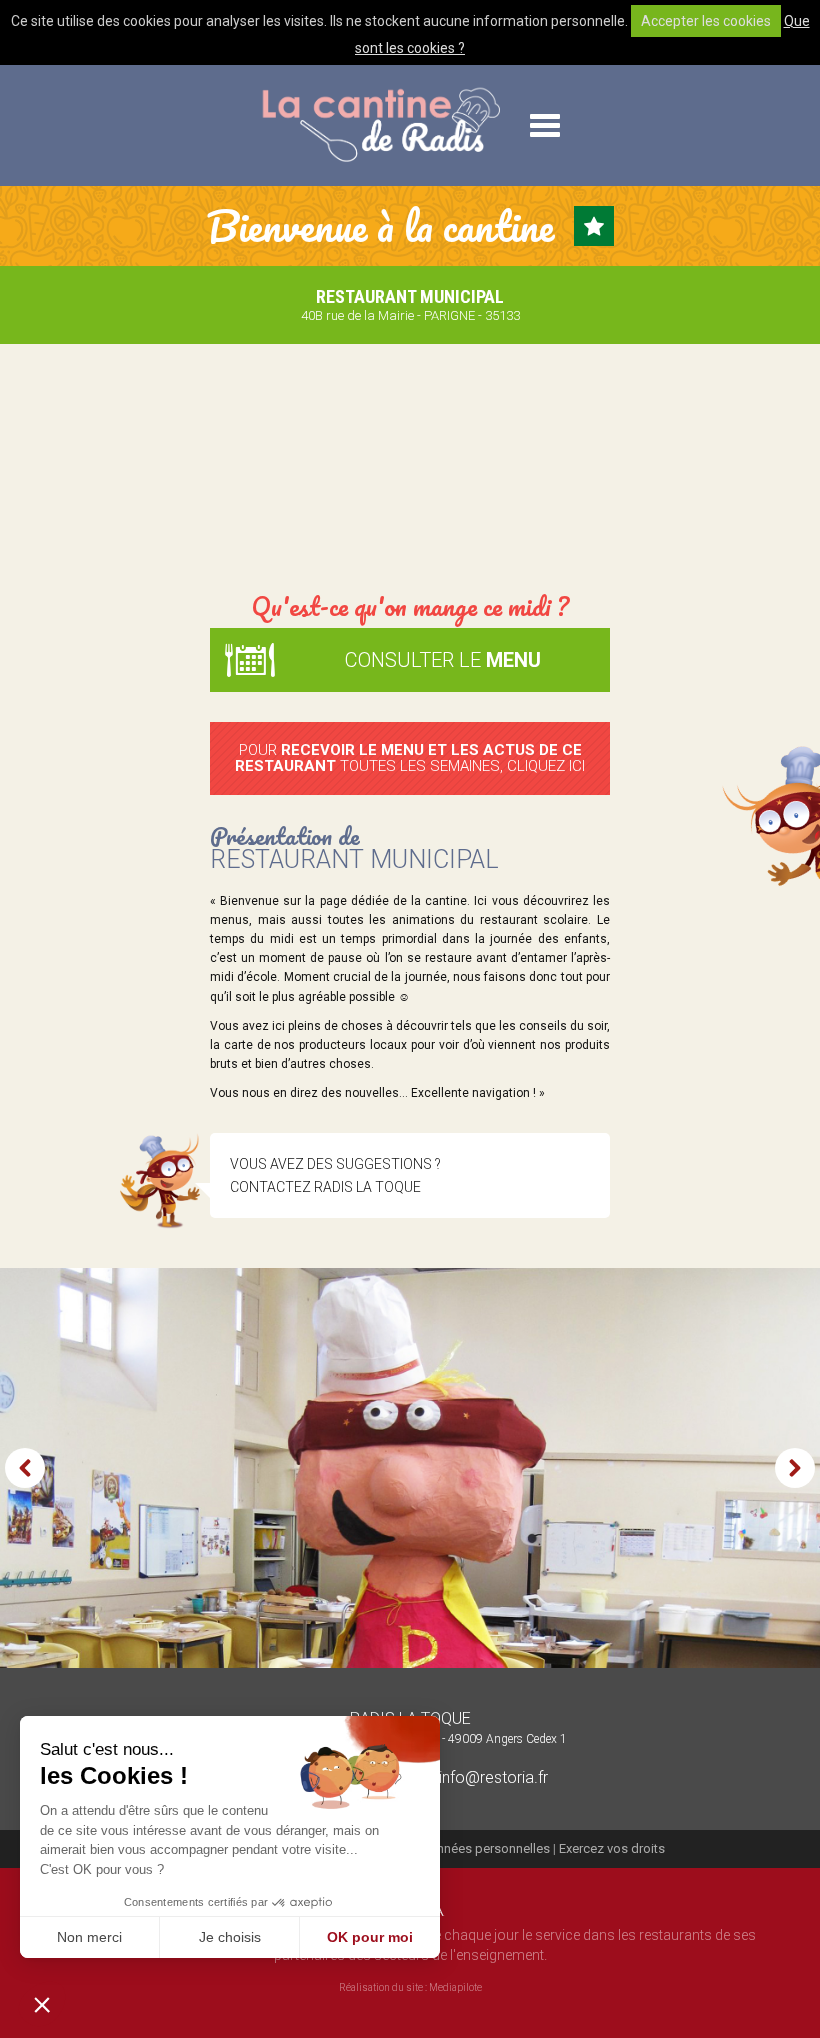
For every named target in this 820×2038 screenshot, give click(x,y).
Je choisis (230, 1937)
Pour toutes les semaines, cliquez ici (410, 758)
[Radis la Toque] (380, 126)
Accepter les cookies (706, 21)
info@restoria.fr (491, 1777)
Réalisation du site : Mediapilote (410, 1987)
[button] (42, 2004)
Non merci (89, 1937)
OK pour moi (370, 1937)
